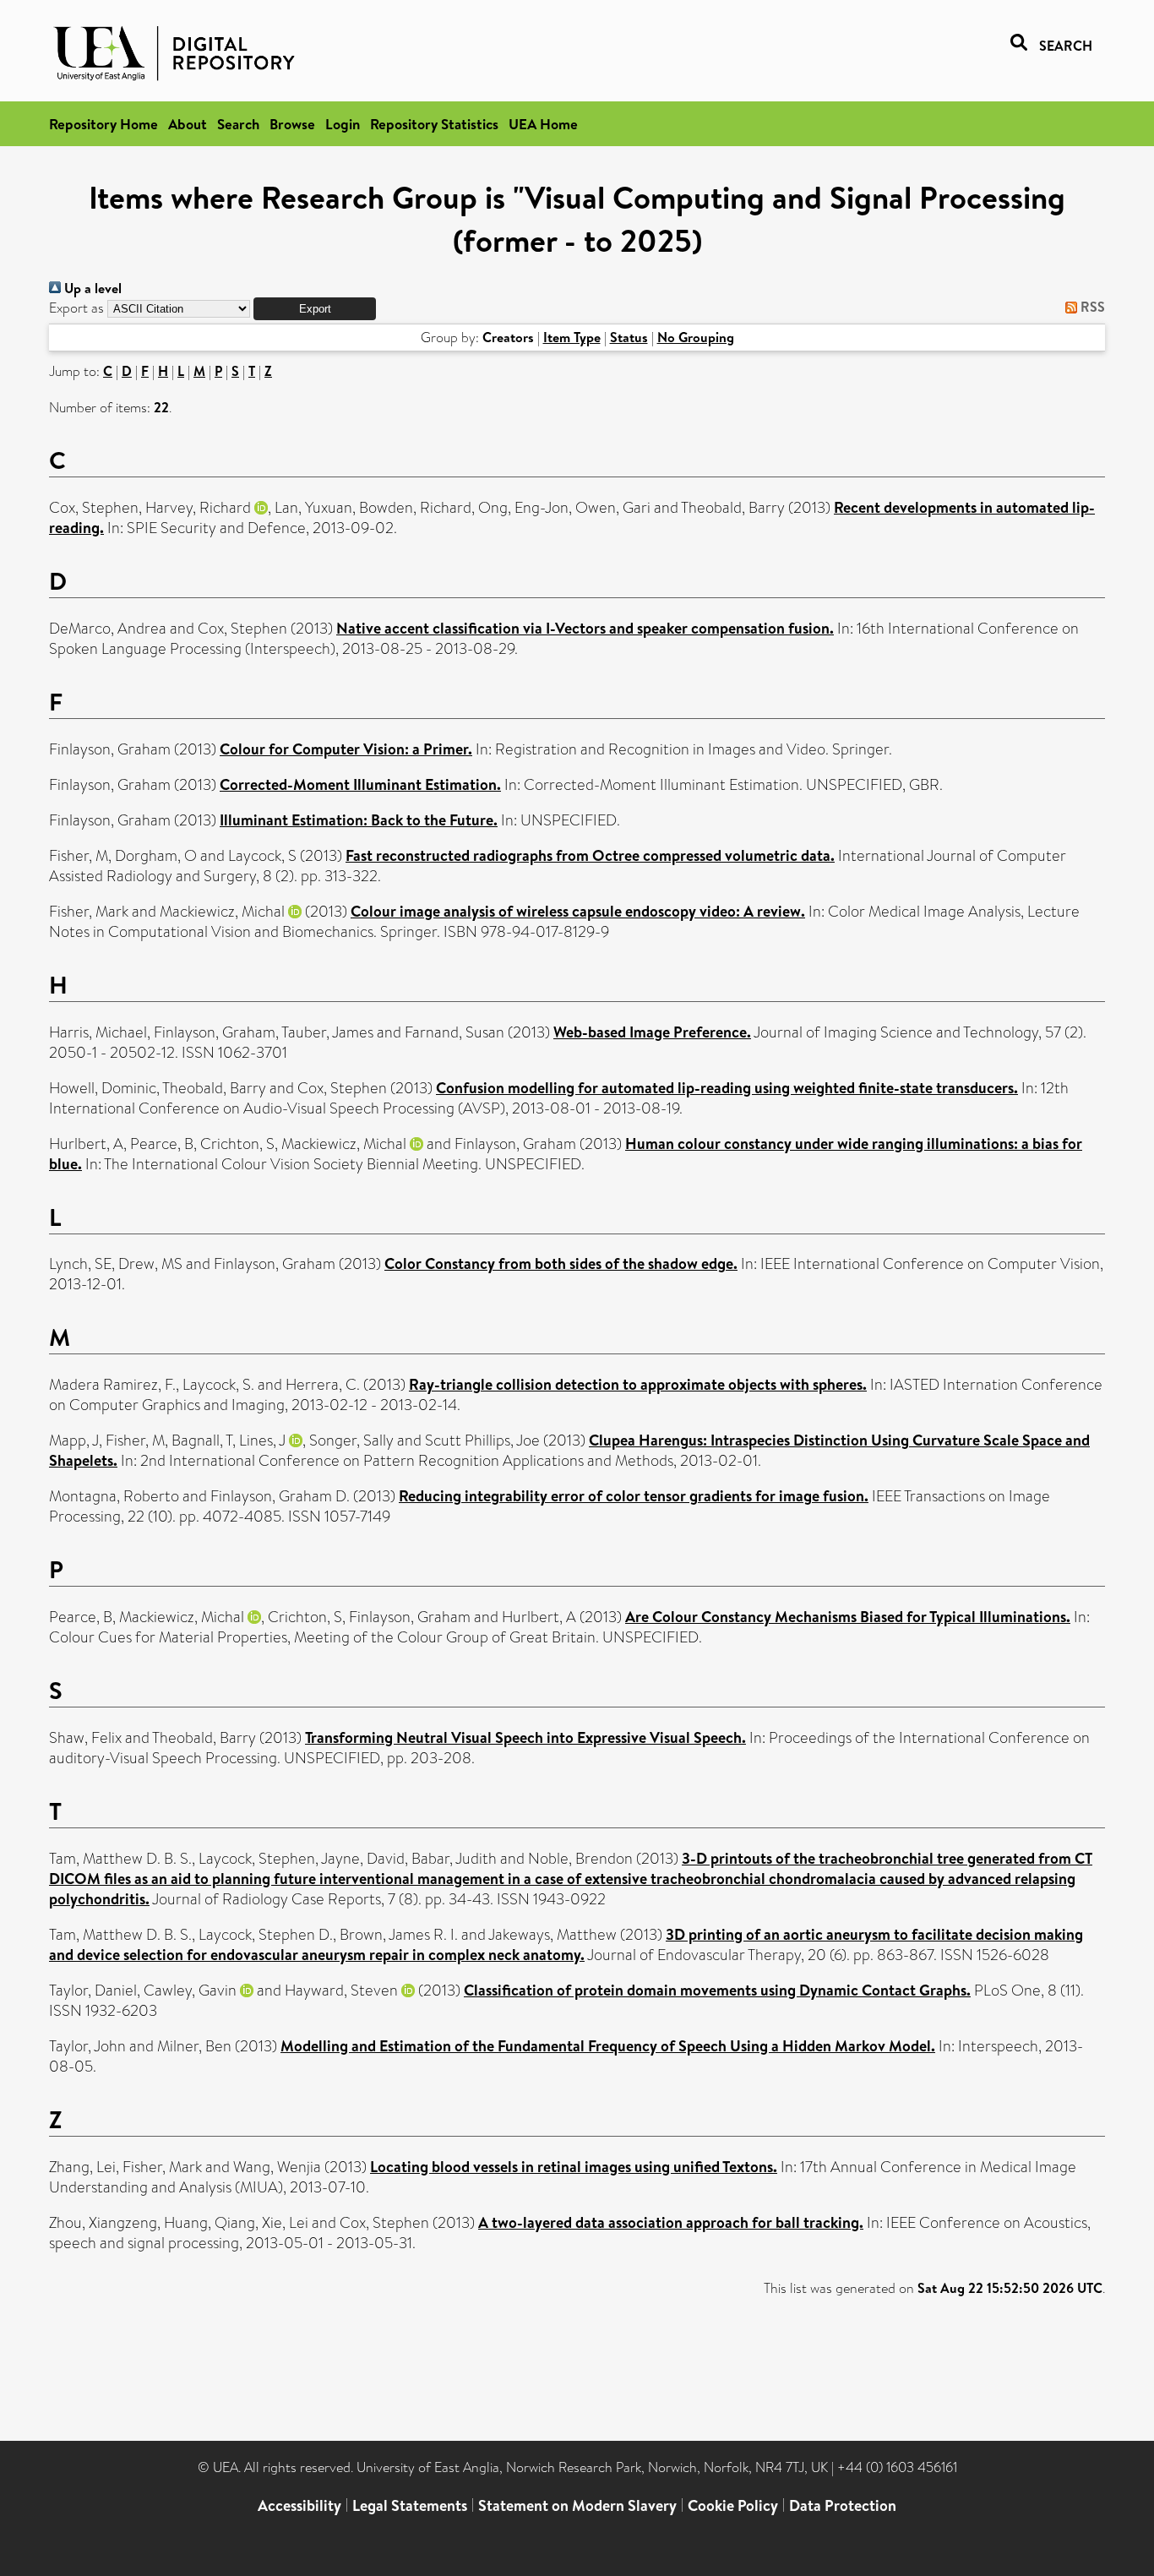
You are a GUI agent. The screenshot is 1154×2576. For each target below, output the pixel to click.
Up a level (91, 288)
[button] (315, 309)
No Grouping (696, 337)
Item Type (572, 337)
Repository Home (103, 124)
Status (629, 337)
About (188, 124)
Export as (76, 308)
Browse (292, 124)
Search (238, 124)
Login (343, 124)
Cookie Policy (733, 2505)
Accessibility (299, 2505)
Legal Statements (410, 2505)
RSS (1091, 307)
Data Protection (843, 2505)
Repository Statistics (434, 124)
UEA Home (543, 124)
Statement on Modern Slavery (577, 2505)
